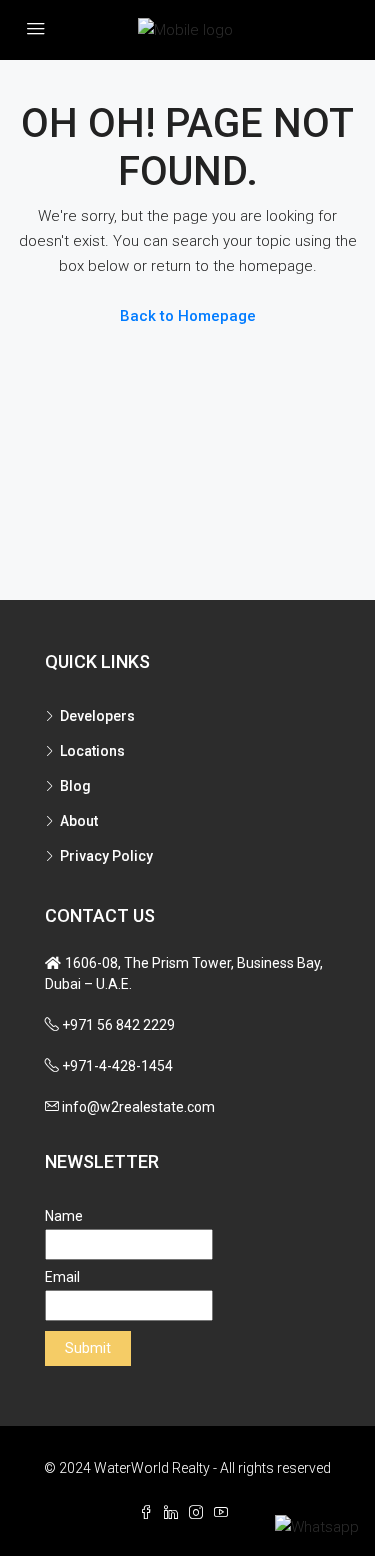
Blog (75, 786)
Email (62, 1277)
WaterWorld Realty (152, 1468)
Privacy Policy (106, 856)
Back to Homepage (188, 316)
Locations (92, 751)
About (79, 821)
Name (64, 1216)
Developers (97, 716)
